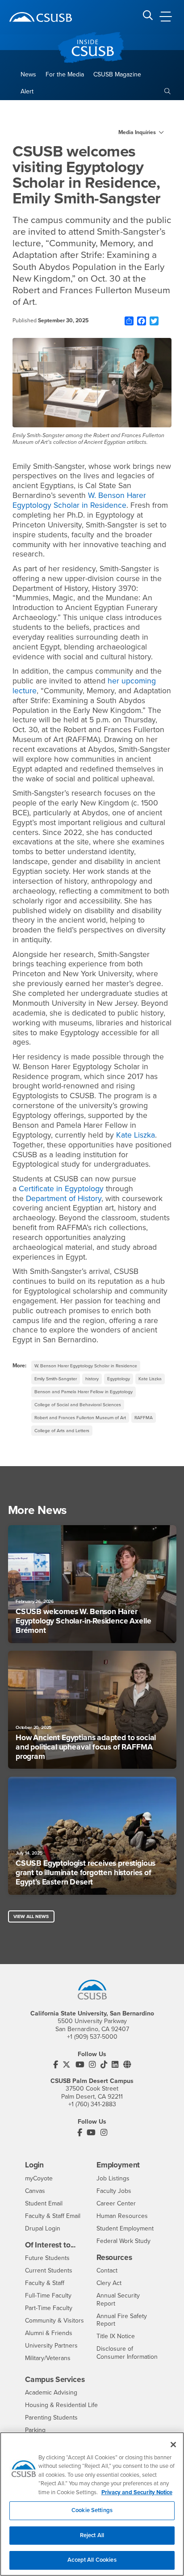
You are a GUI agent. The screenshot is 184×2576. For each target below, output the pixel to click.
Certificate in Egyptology (61, 1189)
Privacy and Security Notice (137, 2492)
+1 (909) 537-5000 (92, 2037)
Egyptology (119, 1379)
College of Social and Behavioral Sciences (78, 1405)
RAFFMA (144, 1418)
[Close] (173, 2445)
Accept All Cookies (92, 2560)
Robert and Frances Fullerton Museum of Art (80, 1418)
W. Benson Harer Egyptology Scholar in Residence (79, 500)
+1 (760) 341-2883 (92, 2104)
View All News (31, 1916)
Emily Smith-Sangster (56, 1379)
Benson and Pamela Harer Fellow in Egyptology (84, 1392)
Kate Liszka (136, 1135)
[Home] (41, 17)
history (92, 1379)
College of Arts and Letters (62, 1431)
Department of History (64, 1199)
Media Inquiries (137, 132)
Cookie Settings (92, 2510)
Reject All (92, 2535)
